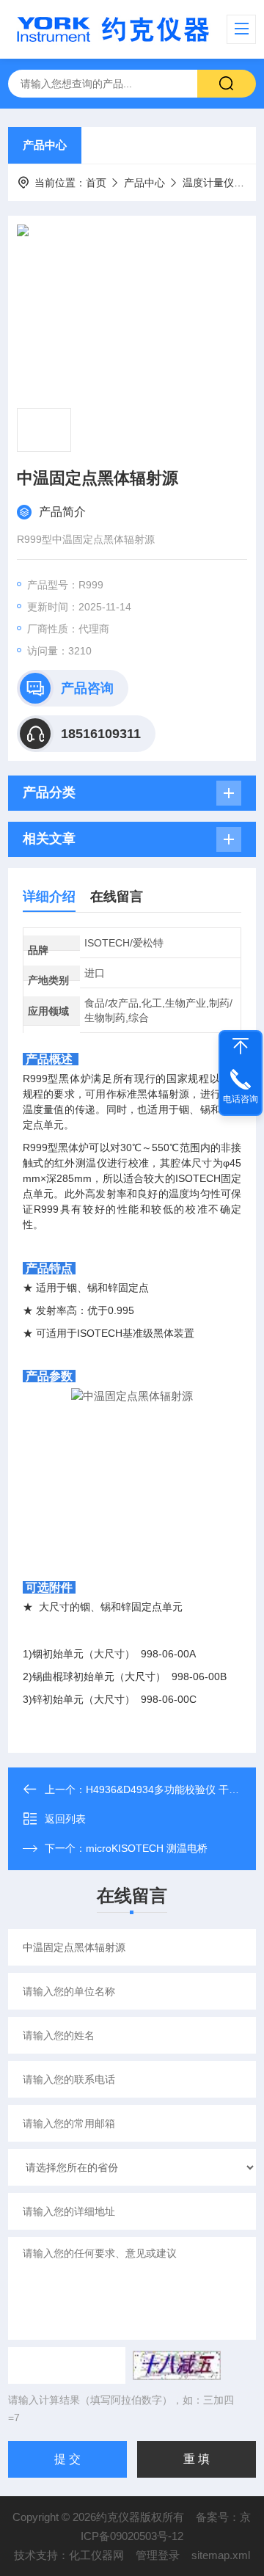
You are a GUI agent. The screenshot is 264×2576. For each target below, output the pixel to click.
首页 (96, 183)
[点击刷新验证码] (177, 2365)
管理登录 (158, 2555)
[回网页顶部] (241, 1046)
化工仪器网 (96, 2555)
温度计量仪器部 (219, 183)
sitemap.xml (221, 2555)
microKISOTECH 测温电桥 (147, 1848)
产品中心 (45, 145)
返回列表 (65, 1819)
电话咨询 (241, 1099)
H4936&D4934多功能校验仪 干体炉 (168, 1789)
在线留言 (117, 897)
